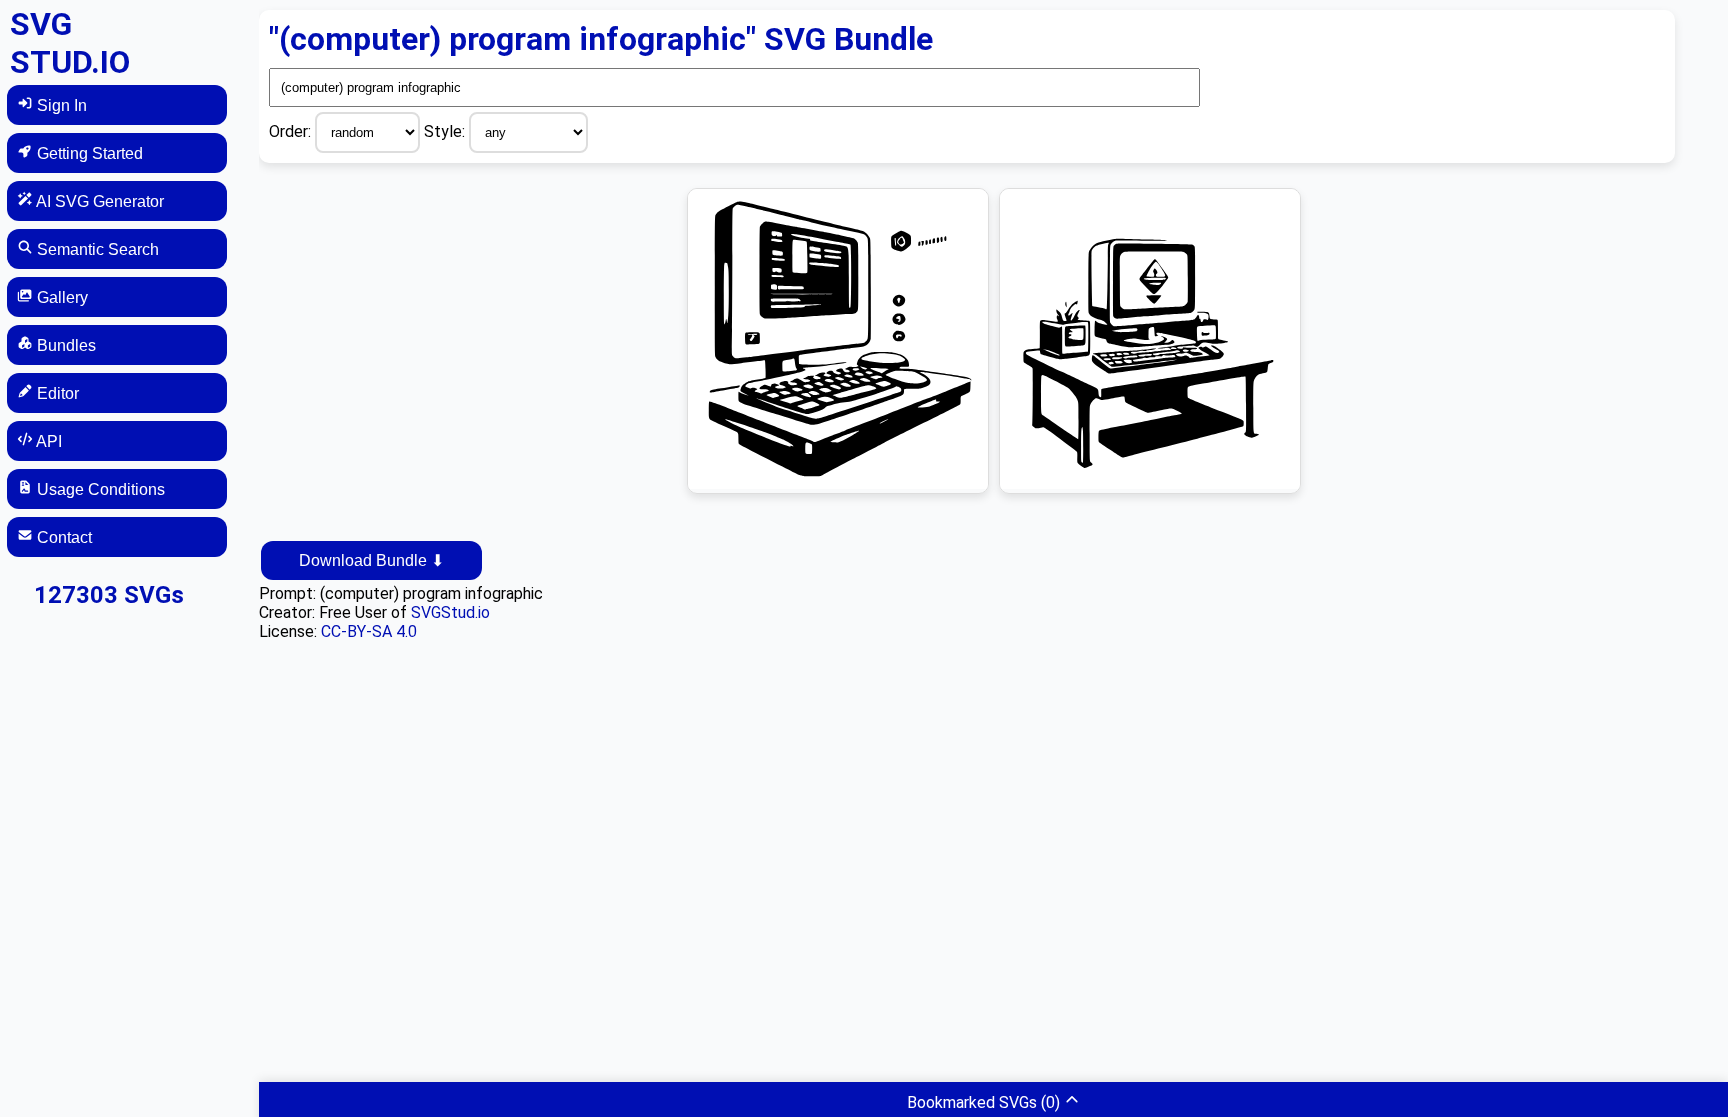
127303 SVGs (109, 595)
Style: (446, 131)
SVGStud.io (450, 612)
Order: (292, 131)
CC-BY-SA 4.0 (369, 631)
